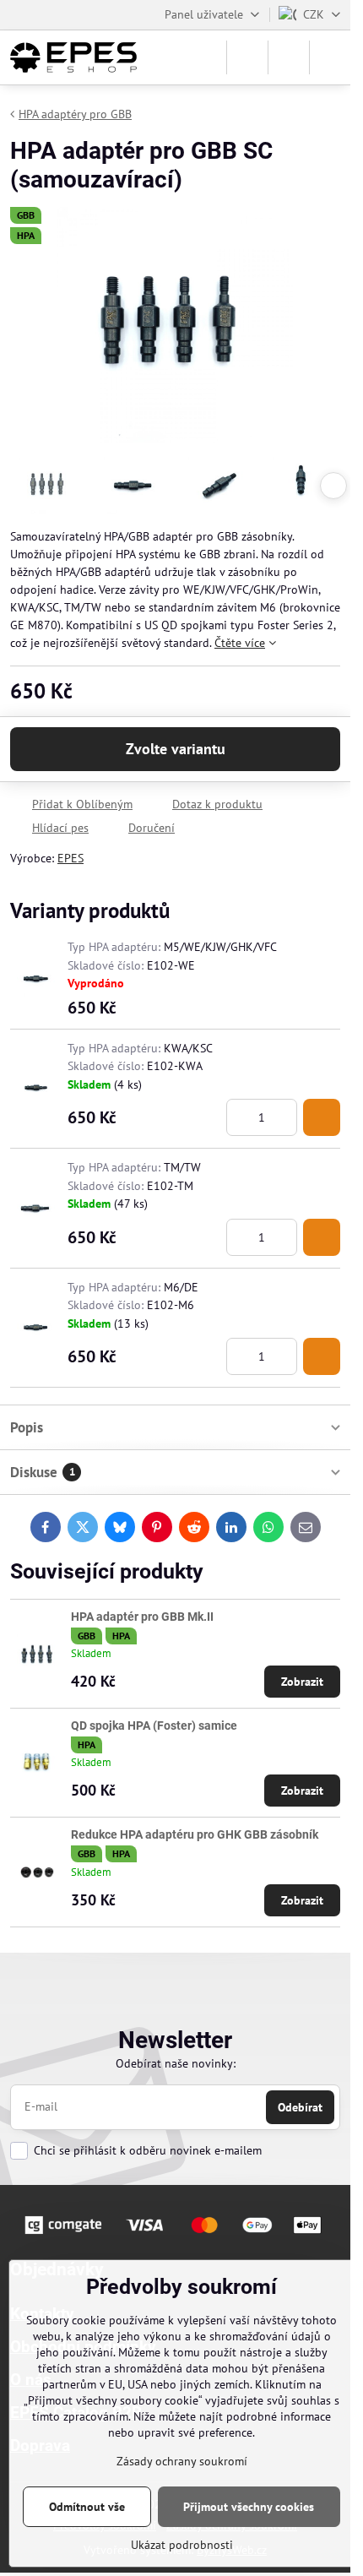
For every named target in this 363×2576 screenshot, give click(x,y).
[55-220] (322, 1237)
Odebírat (300, 2107)
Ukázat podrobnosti (182, 2545)
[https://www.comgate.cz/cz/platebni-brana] (175, 2236)
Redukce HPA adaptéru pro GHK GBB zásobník (195, 1834)
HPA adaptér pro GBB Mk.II (142, 1617)
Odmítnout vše (87, 2507)
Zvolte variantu (176, 749)
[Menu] (330, 57)
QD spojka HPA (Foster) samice (154, 1725)
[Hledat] (247, 57)
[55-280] (322, 1356)
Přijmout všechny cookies (249, 2507)
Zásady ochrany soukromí (182, 2461)
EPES (70, 858)
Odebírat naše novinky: (176, 2063)
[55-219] (322, 1117)
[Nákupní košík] (289, 57)
